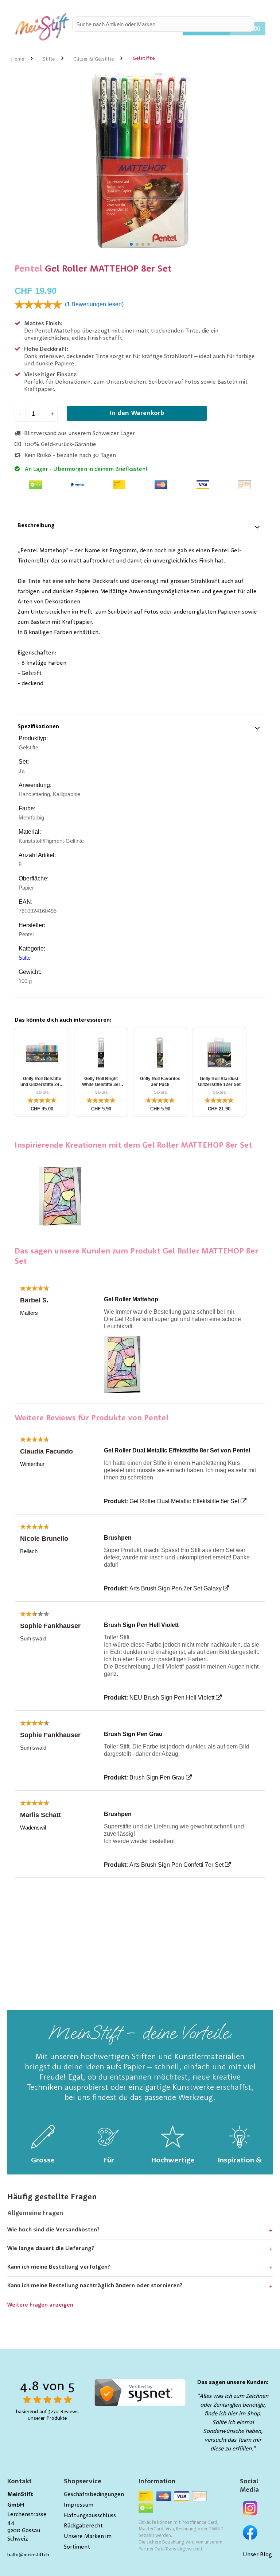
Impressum (79, 2505)
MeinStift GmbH (20, 2500)
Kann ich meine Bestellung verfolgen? (59, 2267)
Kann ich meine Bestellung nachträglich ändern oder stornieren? (95, 2286)
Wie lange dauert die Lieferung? (51, 2249)
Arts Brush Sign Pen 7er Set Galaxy (176, 1588)
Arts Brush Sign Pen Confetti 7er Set (176, 1865)
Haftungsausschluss (90, 2516)
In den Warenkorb (137, 413)
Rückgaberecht (83, 2526)
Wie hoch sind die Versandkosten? (53, 2230)
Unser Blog (257, 2555)
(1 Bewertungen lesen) (94, 304)
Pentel (28, 269)
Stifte (49, 59)
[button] (131, 244)
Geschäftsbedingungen (94, 2495)
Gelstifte (144, 58)
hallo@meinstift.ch (28, 2555)
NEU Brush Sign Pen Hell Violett (172, 1698)
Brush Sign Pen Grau (157, 1778)
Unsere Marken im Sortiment (88, 2542)
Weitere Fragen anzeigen (40, 2305)
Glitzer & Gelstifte (94, 59)
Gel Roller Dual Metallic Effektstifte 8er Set (184, 1501)
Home (17, 59)
